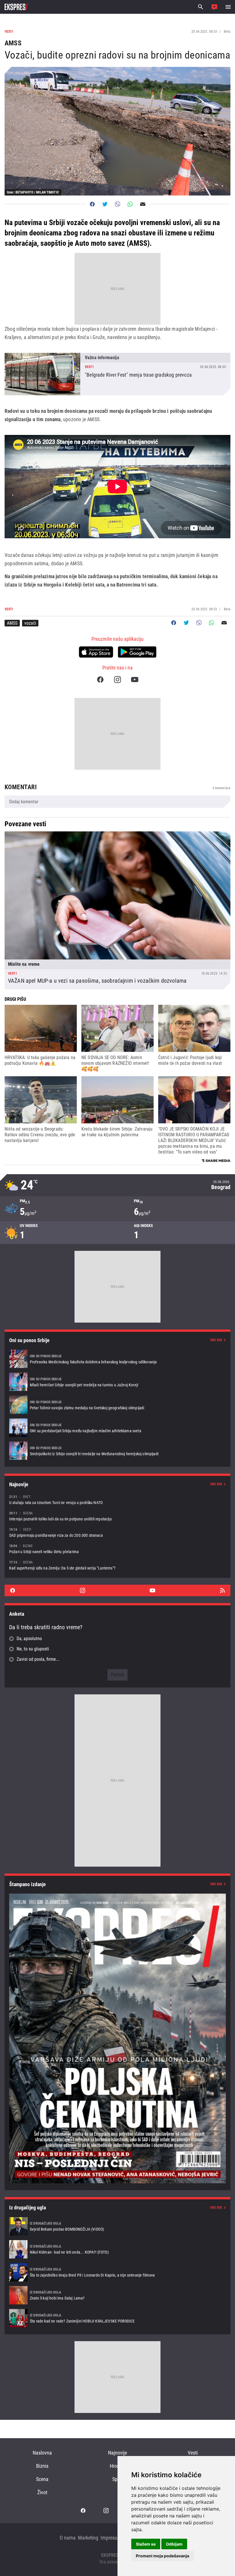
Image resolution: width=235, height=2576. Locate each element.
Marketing (88, 2538)
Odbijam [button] (174, 2544)
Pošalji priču (214, 7)
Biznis (42, 2466)
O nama (68, 2538)
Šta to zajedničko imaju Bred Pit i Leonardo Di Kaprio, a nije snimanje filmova (117, 2272)
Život (42, 2492)
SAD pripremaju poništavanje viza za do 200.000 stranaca (117, 1532)
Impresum (111, 2538)
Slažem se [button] (146, 2544)
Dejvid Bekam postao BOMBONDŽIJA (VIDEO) (117, 2226)
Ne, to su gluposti (33, 1649)
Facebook (100, 680)
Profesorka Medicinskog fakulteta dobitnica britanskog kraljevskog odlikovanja (117, 1359)
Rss (222, 1590)
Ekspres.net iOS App (96, 652)
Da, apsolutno (29, 1639)
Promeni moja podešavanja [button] (162, 2556)
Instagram (117, 680)
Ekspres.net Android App (137, 652)
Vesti (193, 2453)
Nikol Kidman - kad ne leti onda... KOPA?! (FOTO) (117, 2249)
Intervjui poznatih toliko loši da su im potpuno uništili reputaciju (117, 1516)
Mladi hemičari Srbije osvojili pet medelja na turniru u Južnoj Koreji (117, 1382)
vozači (30, 623)
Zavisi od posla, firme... (38, 1659)
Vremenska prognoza (117, 1185)
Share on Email (143, 204)
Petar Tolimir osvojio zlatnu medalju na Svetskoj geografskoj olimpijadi (117, 1405)
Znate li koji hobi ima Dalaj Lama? (117, 2295)
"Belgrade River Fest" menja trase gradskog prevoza (117, 374)
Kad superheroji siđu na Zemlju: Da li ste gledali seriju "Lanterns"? (117, 1565)
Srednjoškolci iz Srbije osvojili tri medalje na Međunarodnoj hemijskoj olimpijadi (117, 1451)
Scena (42, 2479)
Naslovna (42, 2453)
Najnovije (117, 2453)
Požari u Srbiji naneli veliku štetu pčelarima (117, 1549)
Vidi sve (216, 1340)
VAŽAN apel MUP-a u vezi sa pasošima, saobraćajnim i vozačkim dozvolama (117, 910)
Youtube (135, 680)
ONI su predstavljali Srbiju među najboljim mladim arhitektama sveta (117, 1428)
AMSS (12, 623)
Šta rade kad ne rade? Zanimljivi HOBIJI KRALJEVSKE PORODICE (117, 2318)
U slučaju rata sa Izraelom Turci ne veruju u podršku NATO (117, 1500)
